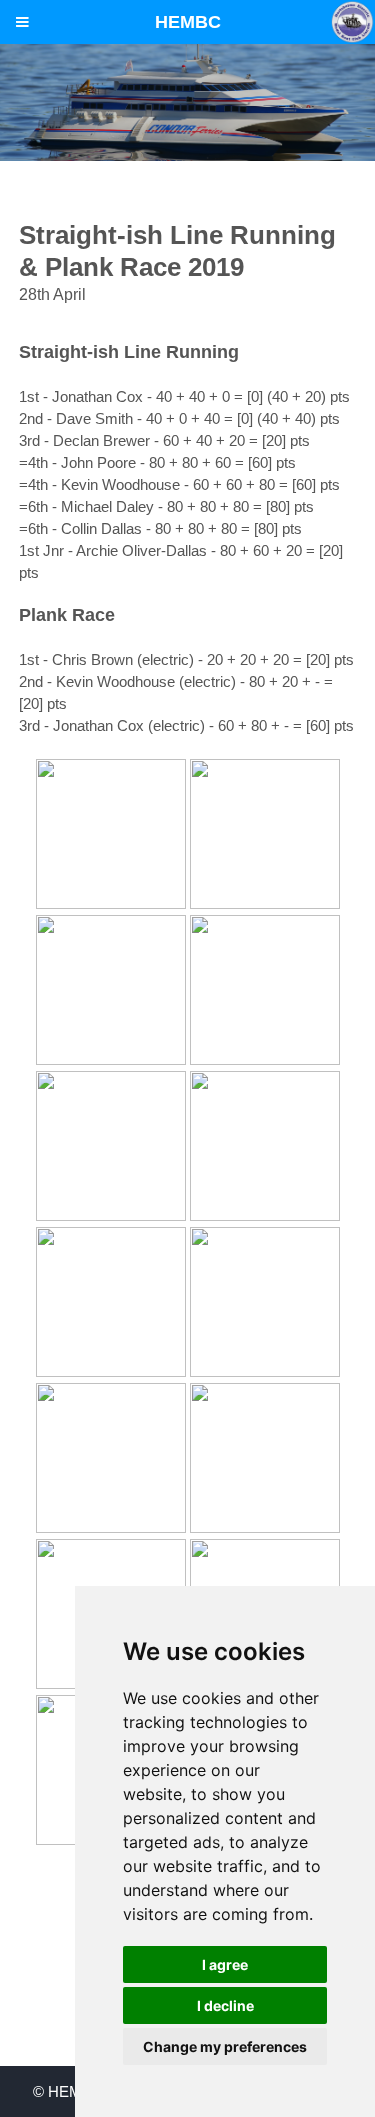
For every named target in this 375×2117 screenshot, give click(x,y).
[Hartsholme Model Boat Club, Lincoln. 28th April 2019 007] (265, 904)
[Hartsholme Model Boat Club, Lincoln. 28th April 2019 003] (111, 904)
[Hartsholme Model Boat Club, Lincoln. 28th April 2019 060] (265, 1528)
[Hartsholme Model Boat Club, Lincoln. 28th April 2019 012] (111, 1060)
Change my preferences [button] (225, 2046)
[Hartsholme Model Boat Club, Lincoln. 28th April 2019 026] (111, 1216)
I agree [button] (225, 1964)
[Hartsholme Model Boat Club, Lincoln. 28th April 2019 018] (265, 1060)
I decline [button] (225, 2005)
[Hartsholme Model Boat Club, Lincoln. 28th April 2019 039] (111, 1372)
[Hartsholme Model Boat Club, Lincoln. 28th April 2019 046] (265, 1372)
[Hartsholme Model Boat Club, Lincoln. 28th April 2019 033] (265, 1216)
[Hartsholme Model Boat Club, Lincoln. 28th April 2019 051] (111, 1528)
